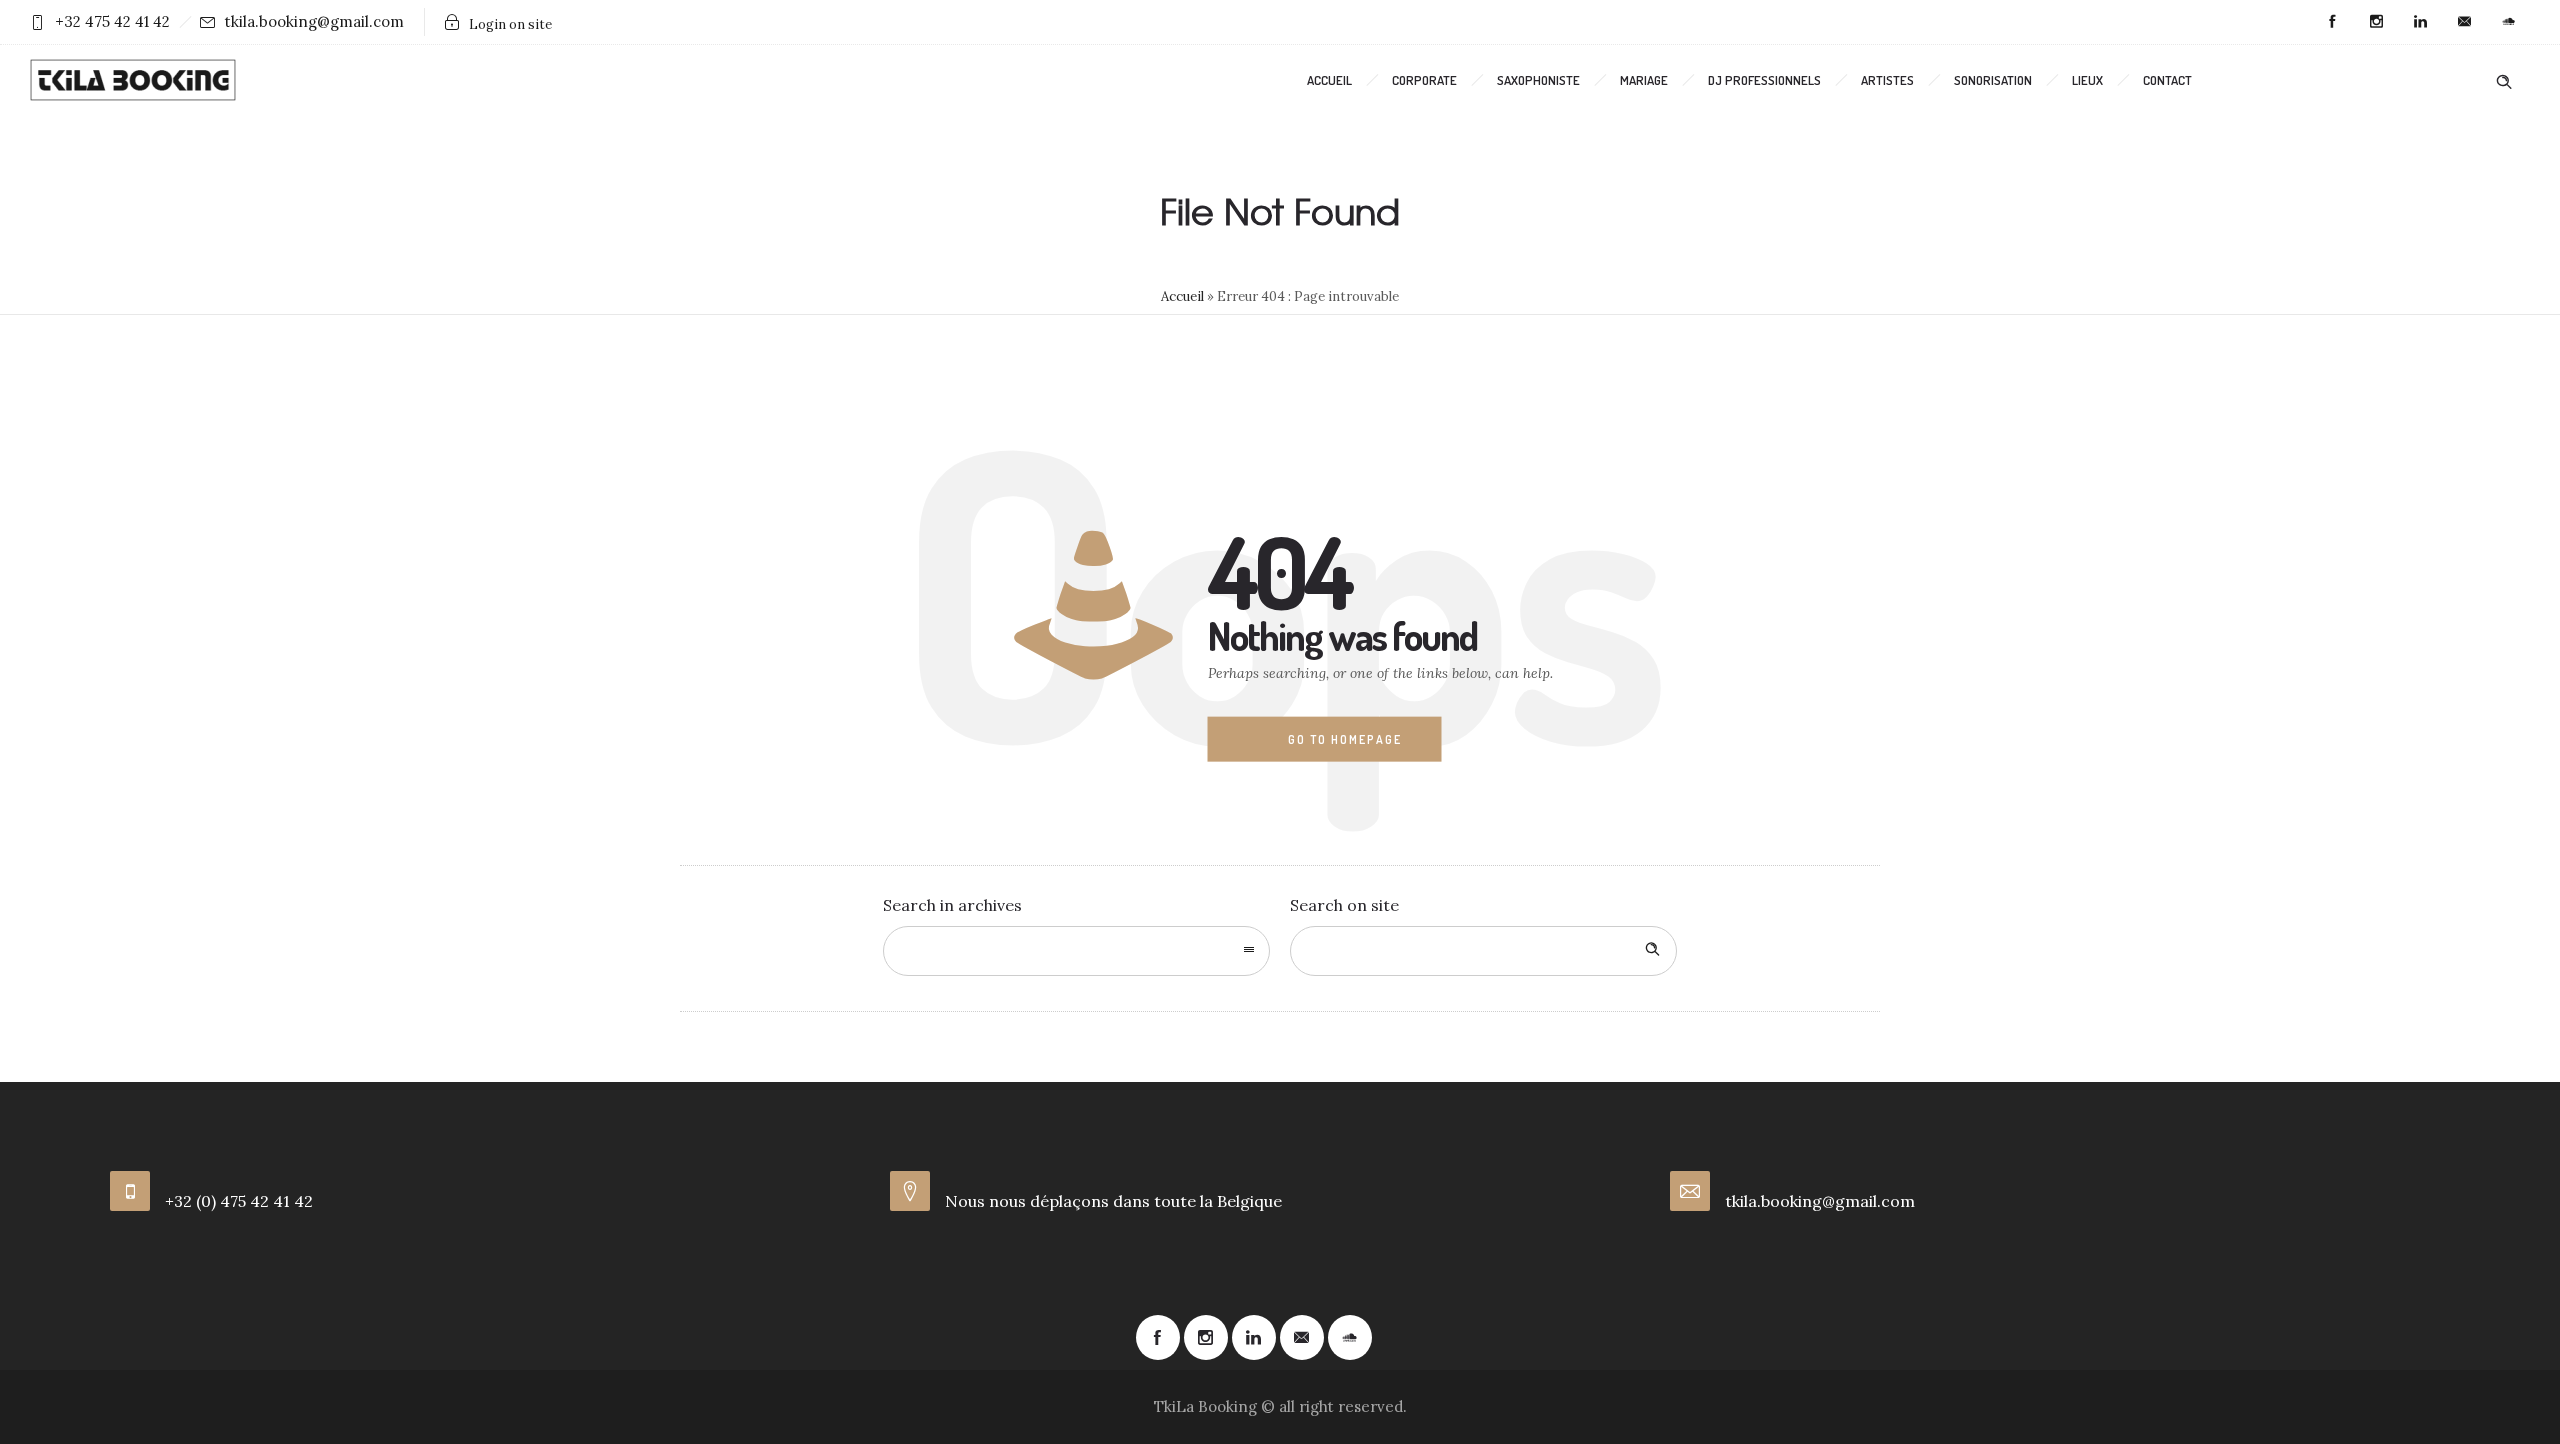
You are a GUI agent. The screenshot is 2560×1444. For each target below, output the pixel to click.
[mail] (2464, 22)
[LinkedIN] (2420, 22)
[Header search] (2504, 79)
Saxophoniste (1538, 80)
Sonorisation (1993, 80)
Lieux (2087, 80)
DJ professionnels (1764, 80)
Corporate (1424, 80)
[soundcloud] (2508, 22)
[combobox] (1076, 951)
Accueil (1329, 80)
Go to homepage (1345, 739)
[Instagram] (2376, 22)
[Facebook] (2332, 22)
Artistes (1887, 80)
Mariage (1644, 80)
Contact (2167, 80)
